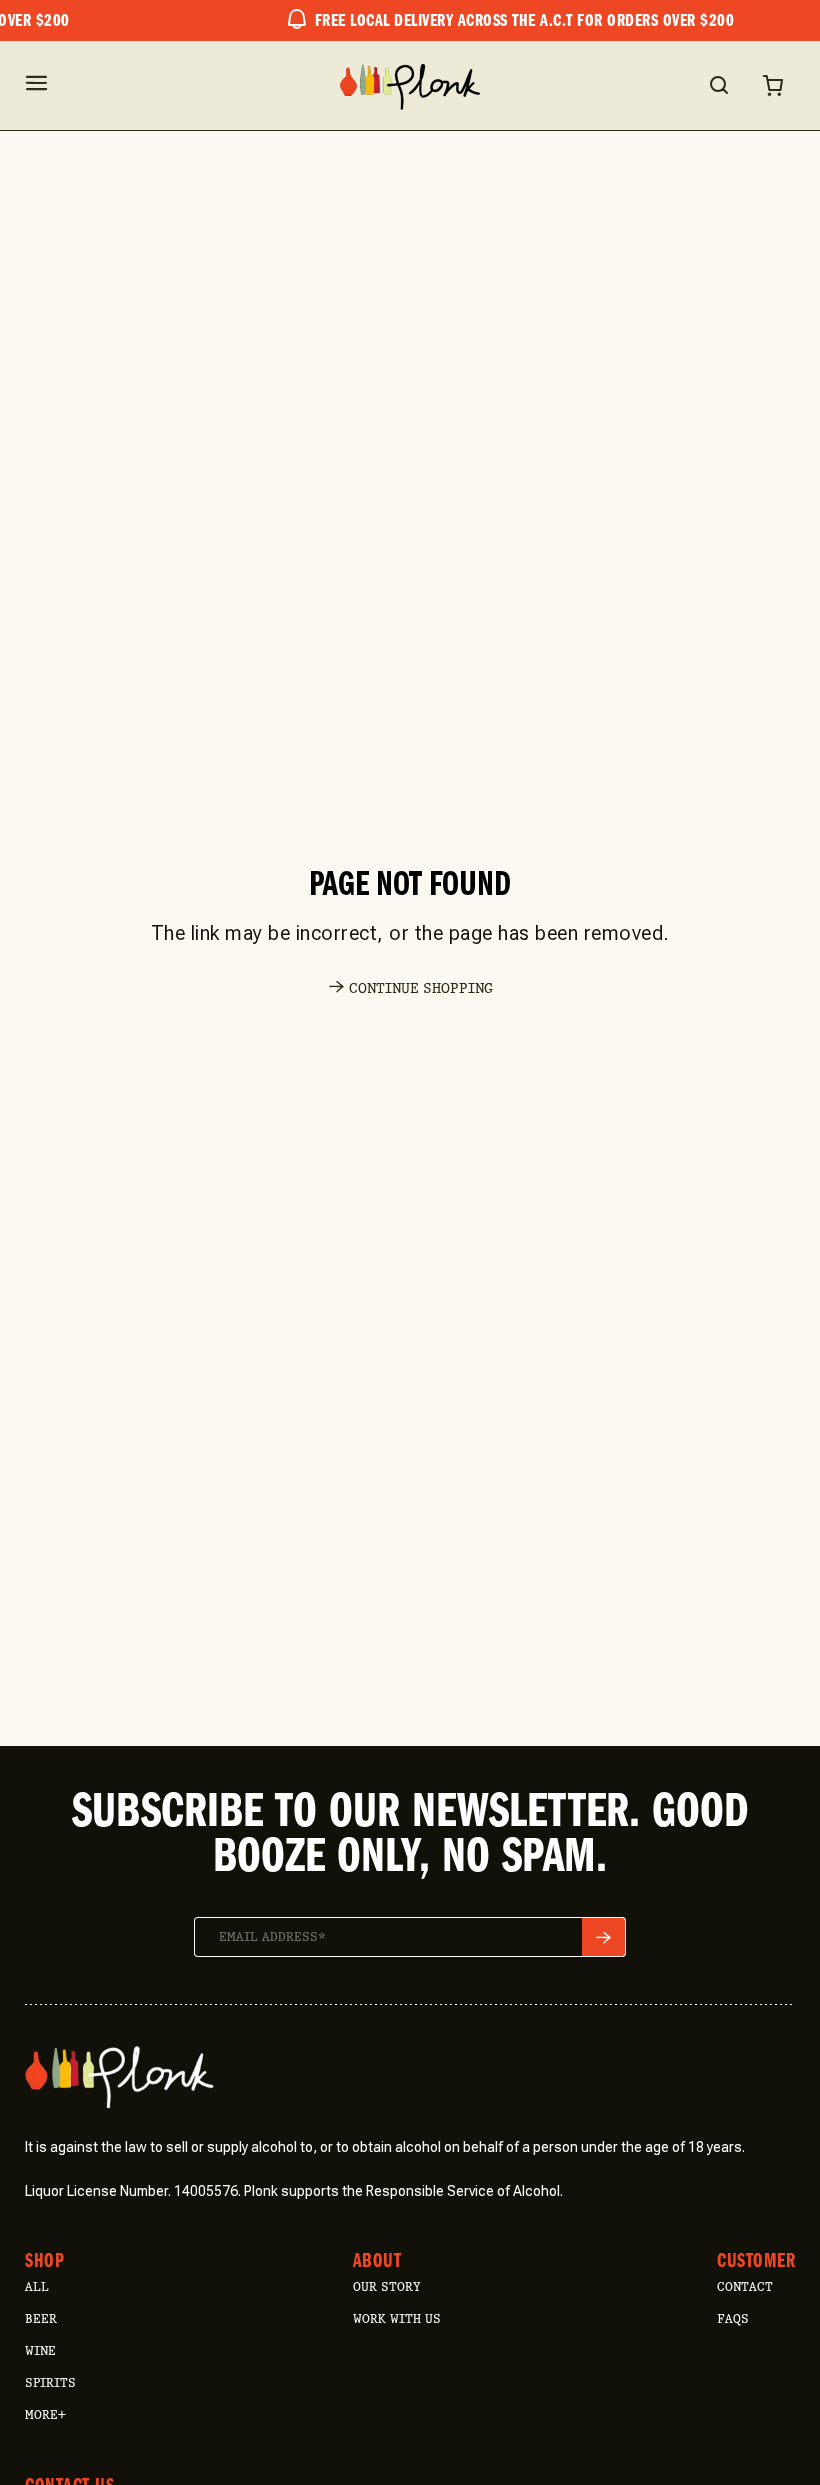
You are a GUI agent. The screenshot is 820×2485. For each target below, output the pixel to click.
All (37, 2286)
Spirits (50, 2382)
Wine (40, 2350)
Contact (745, 2286)
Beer (41, 2318)
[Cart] (773, 85)
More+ (45, 2414)
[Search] (718, 85)
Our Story (386, 2286)
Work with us (397, 2318)
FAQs (733, 2318)
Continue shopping (421, 988)
